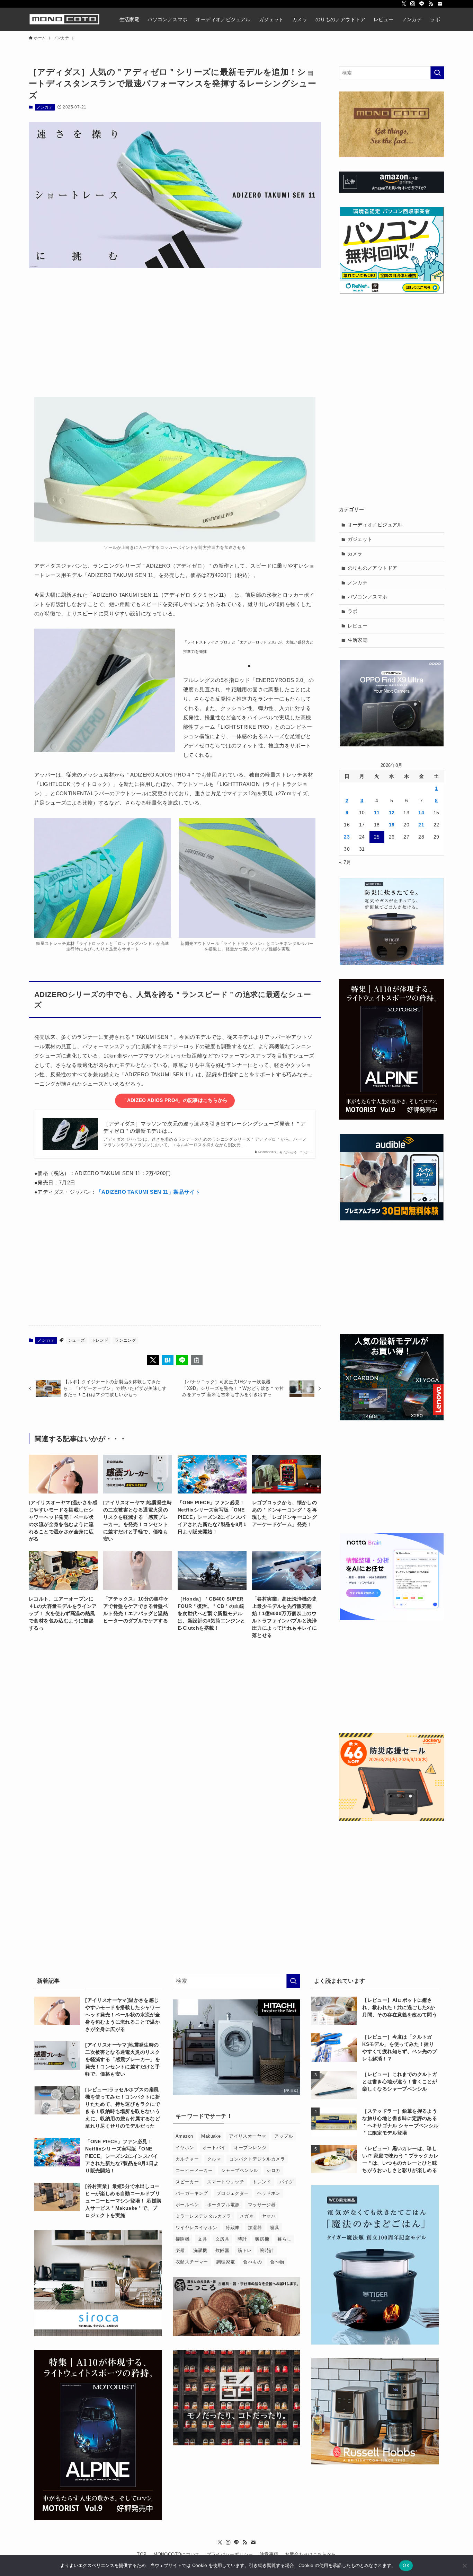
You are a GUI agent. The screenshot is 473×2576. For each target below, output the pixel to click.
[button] (153, 1360)
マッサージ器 (262, 2205)
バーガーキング (192, 2193)
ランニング (125, 1340)
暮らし (284, 2239)
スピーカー (187, 2182)
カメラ (355, 554)
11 (377, 813)
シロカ (273, 2170)
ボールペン (187, 2205)
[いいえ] (464, 2566)
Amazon (184, 2136)
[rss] (431, 4)
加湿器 (255, 2228)
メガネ (247, 2216)
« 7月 (345, 862)
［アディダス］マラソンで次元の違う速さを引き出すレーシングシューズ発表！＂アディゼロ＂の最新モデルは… (204, 1127)
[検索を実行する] (437, 73)
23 (347, 837)
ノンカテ (45, 107)
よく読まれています (340, 1981)
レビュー (358, 626)
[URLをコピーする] (197, 1360)
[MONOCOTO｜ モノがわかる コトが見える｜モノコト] (64, 19)
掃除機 (182, 2239)
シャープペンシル (239, 2170)
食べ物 (277, 2262)
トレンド (100, 1340)
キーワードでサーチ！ (204, 2116)
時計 (242, 2239)
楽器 (180, 2250)
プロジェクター (233, 2193)
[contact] (440, 4)
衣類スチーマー (192, 2262)
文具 (202, 2239)
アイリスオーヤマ (247, 2136)
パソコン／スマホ (368, 597)
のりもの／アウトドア (373, 568)
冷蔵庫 (233, 2228)
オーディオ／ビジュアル (375, 525)
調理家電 (226, 2262)
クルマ (214, 2159)
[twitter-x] (404, 4)
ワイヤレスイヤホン (197, 2228)
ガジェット (360, 539)
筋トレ (244, 2250)
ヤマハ (269, 2216)
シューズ (77, 1340)
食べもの (252, 2262)
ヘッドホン (269, 2193)
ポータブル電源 (223, 2205)
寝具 (275, 2228)
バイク (286, 2182)
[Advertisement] (175, 328)
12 (392, 813)
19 (392, 825)
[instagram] (413, 4)
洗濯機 (200, 2250)
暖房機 (262, 2239)
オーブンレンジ (250, 2148)
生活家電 (358, 640)
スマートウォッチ (226, 2182)
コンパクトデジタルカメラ (257, 2159)
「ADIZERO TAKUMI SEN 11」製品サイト (148, 1192)
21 (421, 825)
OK (406, 2565)
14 (421, 813)
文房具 (222, 2239)
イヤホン (185, 2148)
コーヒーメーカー (194, 2170)
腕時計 (267, 2250)
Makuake (211, 2136)
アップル (284, 2136)
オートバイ (214, 2148)
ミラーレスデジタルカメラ (203, 2216)
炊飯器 (222, 2250)
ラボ (353, 611)
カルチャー (187, 2159)
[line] (422, 4)
